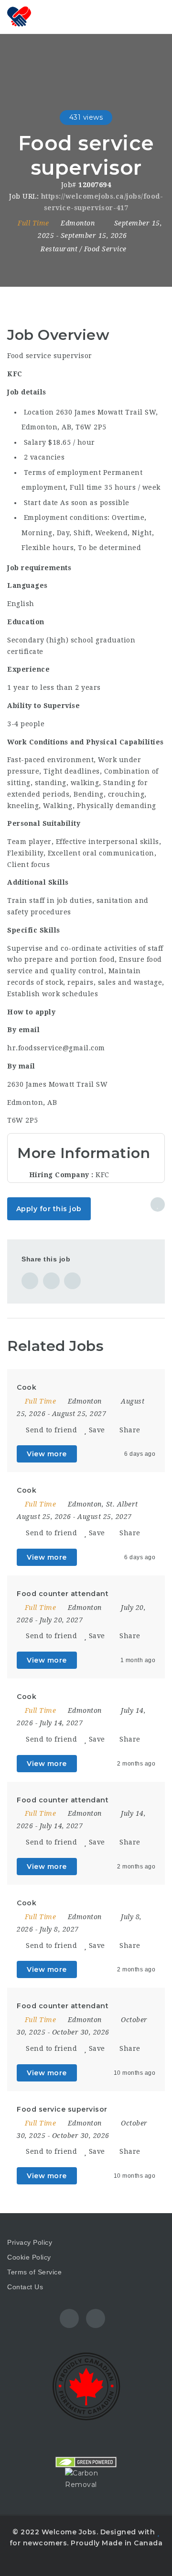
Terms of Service (34, 2272)
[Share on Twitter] (51, 1281)
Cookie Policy (29, 2257)
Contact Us (25, 2287)
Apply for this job (49, 1209)
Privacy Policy (30, 2242)
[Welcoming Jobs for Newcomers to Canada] (48, 17)
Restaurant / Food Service (84, 249)
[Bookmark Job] (158, 1204)
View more (47, 1454)
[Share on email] (72, 1281)
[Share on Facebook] (30, 1281)
